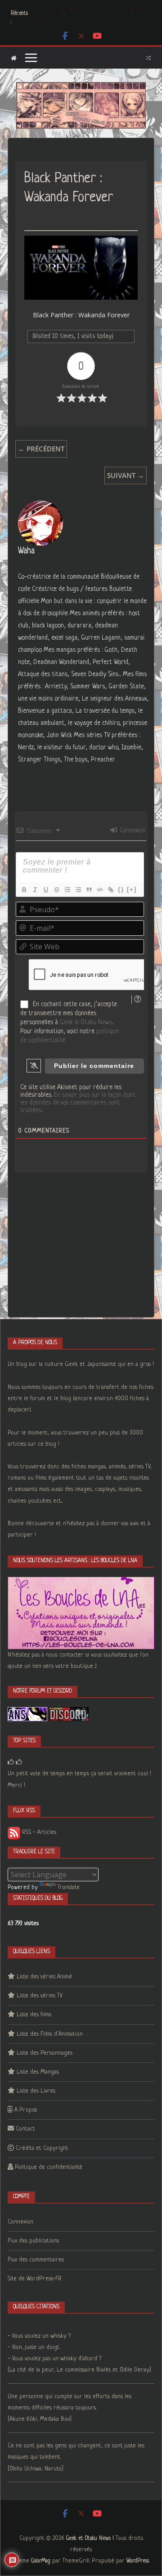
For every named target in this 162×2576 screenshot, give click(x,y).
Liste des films (34, 2015)
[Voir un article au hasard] (148, 58)
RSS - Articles (38, 1832)
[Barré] (56, 890)
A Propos (26, 2110)
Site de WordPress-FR (35, 2279)
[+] (132, 889)
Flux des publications (33, 2241)
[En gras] (24, 890)
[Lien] (110, 890)
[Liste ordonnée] (67, 890)
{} (121, 889)
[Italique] (35, 890)
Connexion (132, 831)
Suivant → (126, 475)
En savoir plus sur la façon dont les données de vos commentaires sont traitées (78, 1103)
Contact (25, 2129)
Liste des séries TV (40, 1996)
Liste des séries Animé (44, 1977)
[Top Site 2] (11, 1762)
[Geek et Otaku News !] (14, 58)
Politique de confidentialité (49, 2167)
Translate (69, 1887)
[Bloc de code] (99, 890)
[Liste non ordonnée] (78, 890)
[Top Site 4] (19, 1762)
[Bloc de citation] (89, 890)
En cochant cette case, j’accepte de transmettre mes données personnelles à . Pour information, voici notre (70, 1022)
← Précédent (41, 449)
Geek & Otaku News (86, 1022)
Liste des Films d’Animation (50, 2034)
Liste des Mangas (38, 2072)
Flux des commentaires (36, 2260)
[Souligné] (45, 890)
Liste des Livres (36, 2091)
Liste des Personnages (45, 2053)
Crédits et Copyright (42, 2148)
